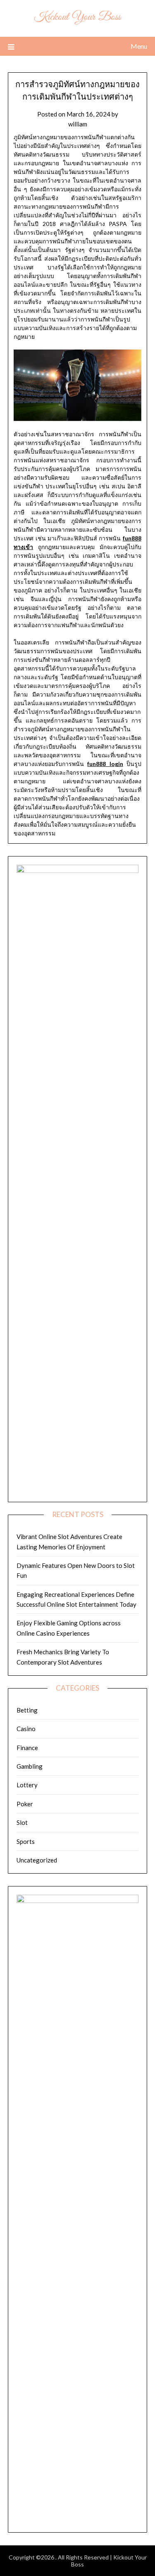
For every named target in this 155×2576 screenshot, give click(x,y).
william (78, 124)
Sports (26, 1841)
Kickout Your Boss (77, 17)
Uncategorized (37, 1860)
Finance (27, 1748)
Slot (22, 1822)
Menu (139, 46)
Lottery (27, 1785)
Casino (26, 1729)
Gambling (30, 1766)
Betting (27, 1710)
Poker (25, 1804)
